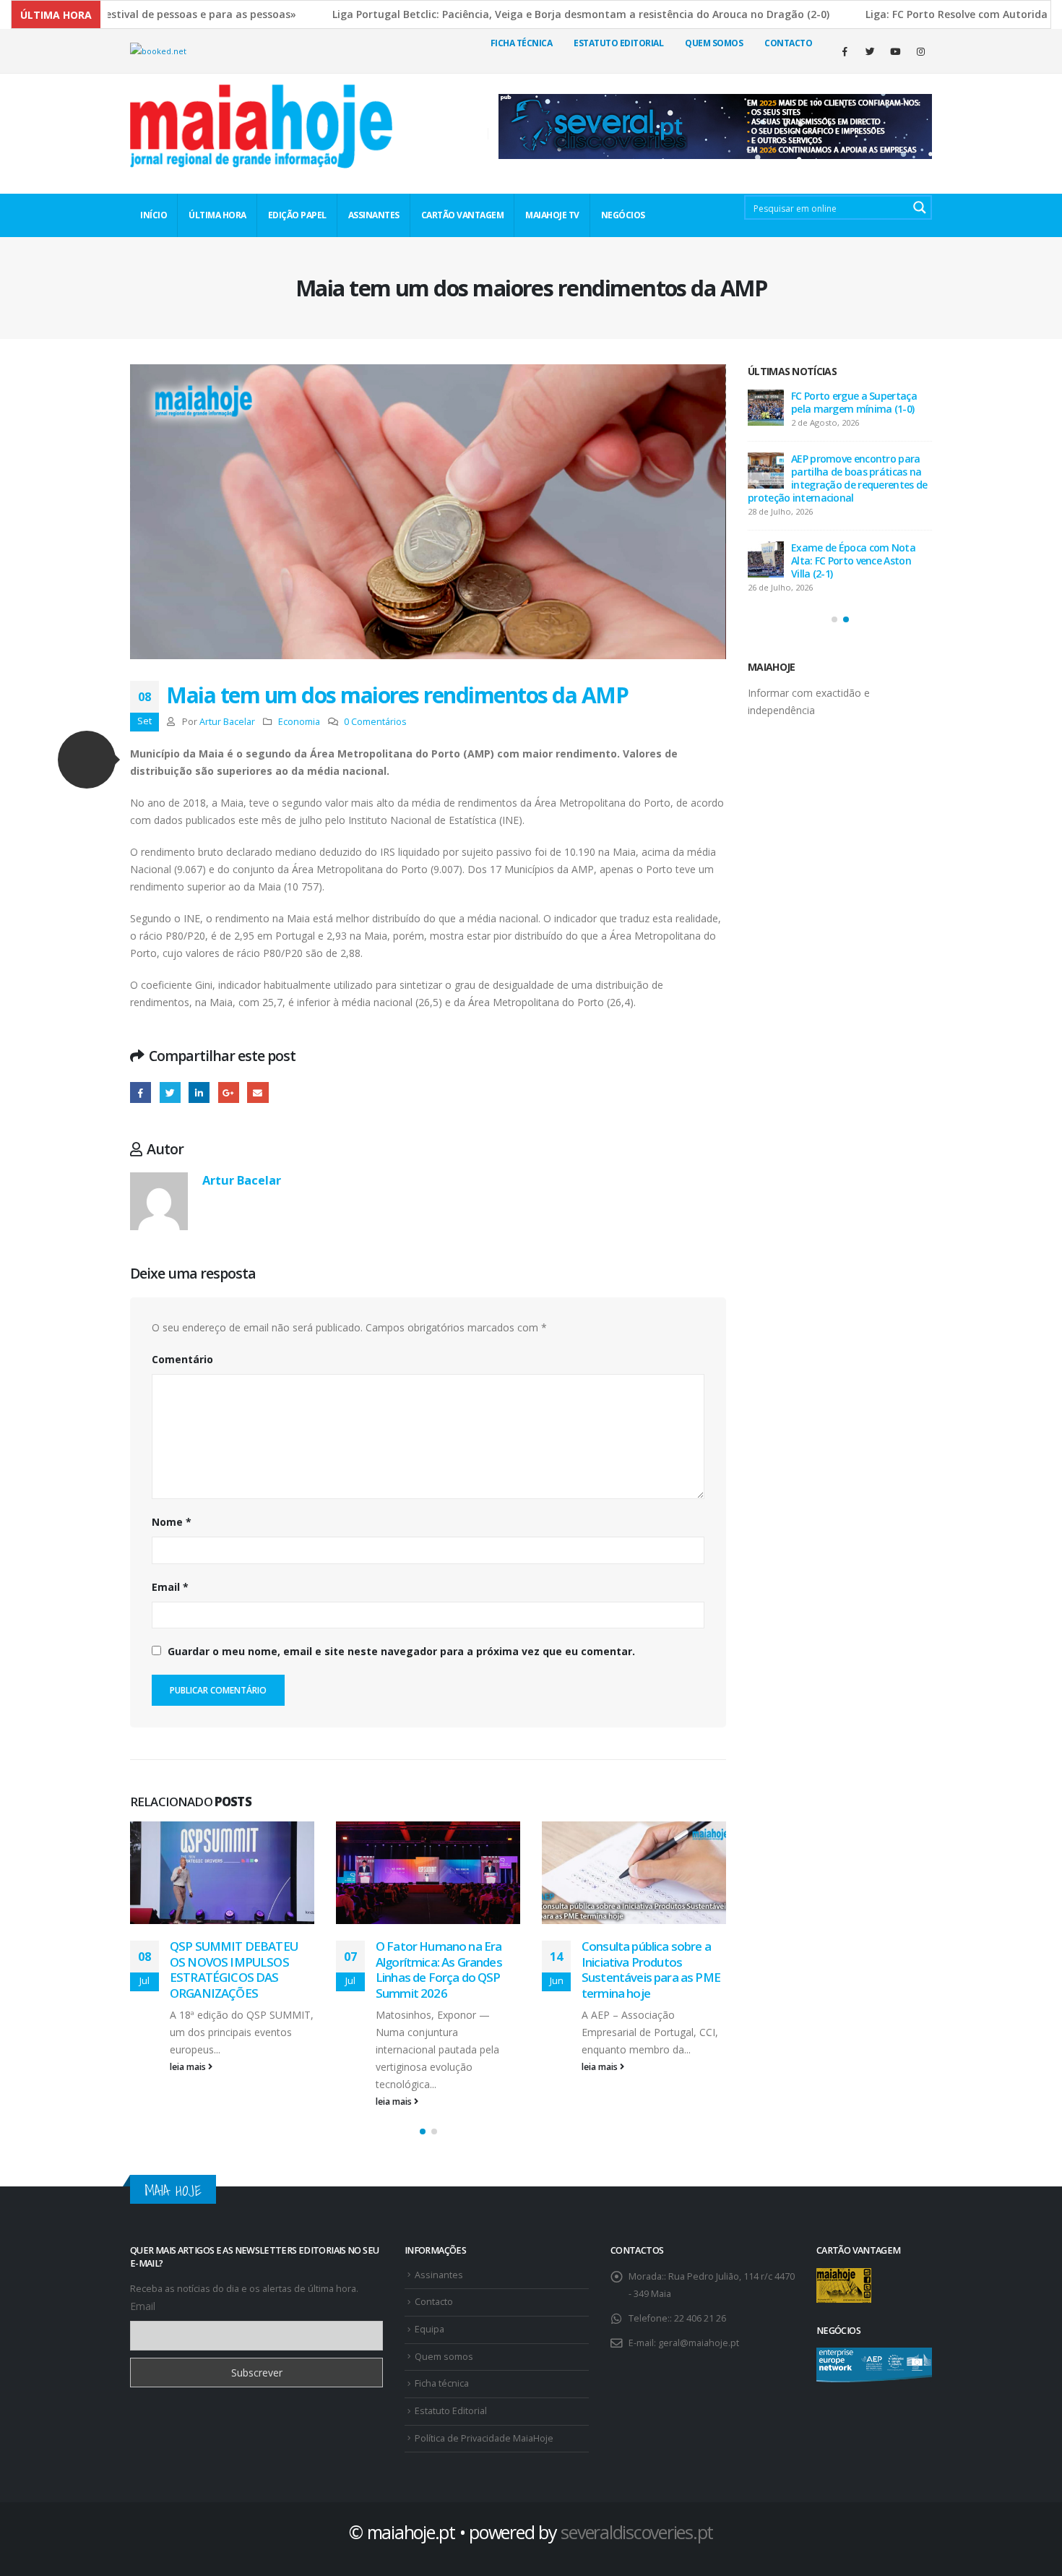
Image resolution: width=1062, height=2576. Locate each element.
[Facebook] (845, 51)
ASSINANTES (374, 215)
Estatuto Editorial (618, 43)
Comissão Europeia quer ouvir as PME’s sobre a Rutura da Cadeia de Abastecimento (647, 1970)
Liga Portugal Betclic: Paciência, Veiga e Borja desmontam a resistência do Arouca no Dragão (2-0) (491, 14)
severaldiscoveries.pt (637, 2532)
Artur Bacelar (227, 722)
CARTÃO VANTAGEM (463, 215)
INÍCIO (154, 215)
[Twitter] (870, 51)
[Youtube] (895, 51)
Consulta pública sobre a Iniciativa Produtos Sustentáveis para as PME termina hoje (445, 1970)
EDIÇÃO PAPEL (297, 215)
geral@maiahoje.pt (699, 2343)
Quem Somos (714, 43)
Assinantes (439, 2275)
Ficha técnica (522, 43)
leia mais (189, 2101)
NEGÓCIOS (623, 215)
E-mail (258, 1092)
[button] (87, 760)
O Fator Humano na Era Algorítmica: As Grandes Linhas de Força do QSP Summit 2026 (233, 1970)
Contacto (788, 43)
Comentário (182, 1359)
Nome (172, 1522)
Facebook (141, 1092)
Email (170, 1587)
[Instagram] (920, 51)
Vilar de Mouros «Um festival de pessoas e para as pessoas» (861, 402)
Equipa (429, 2329)
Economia (299, 722)
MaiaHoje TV (552, 215)
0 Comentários (375, 722)
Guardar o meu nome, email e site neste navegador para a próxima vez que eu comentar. (401, 1651)
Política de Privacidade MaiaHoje (484, 2438)
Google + (229, 1092)
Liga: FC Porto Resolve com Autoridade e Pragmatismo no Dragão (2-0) (861, 561)
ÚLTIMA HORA (217, 215)
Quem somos (444, 2357)
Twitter (170, 1092)
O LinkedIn (199, 1092)
